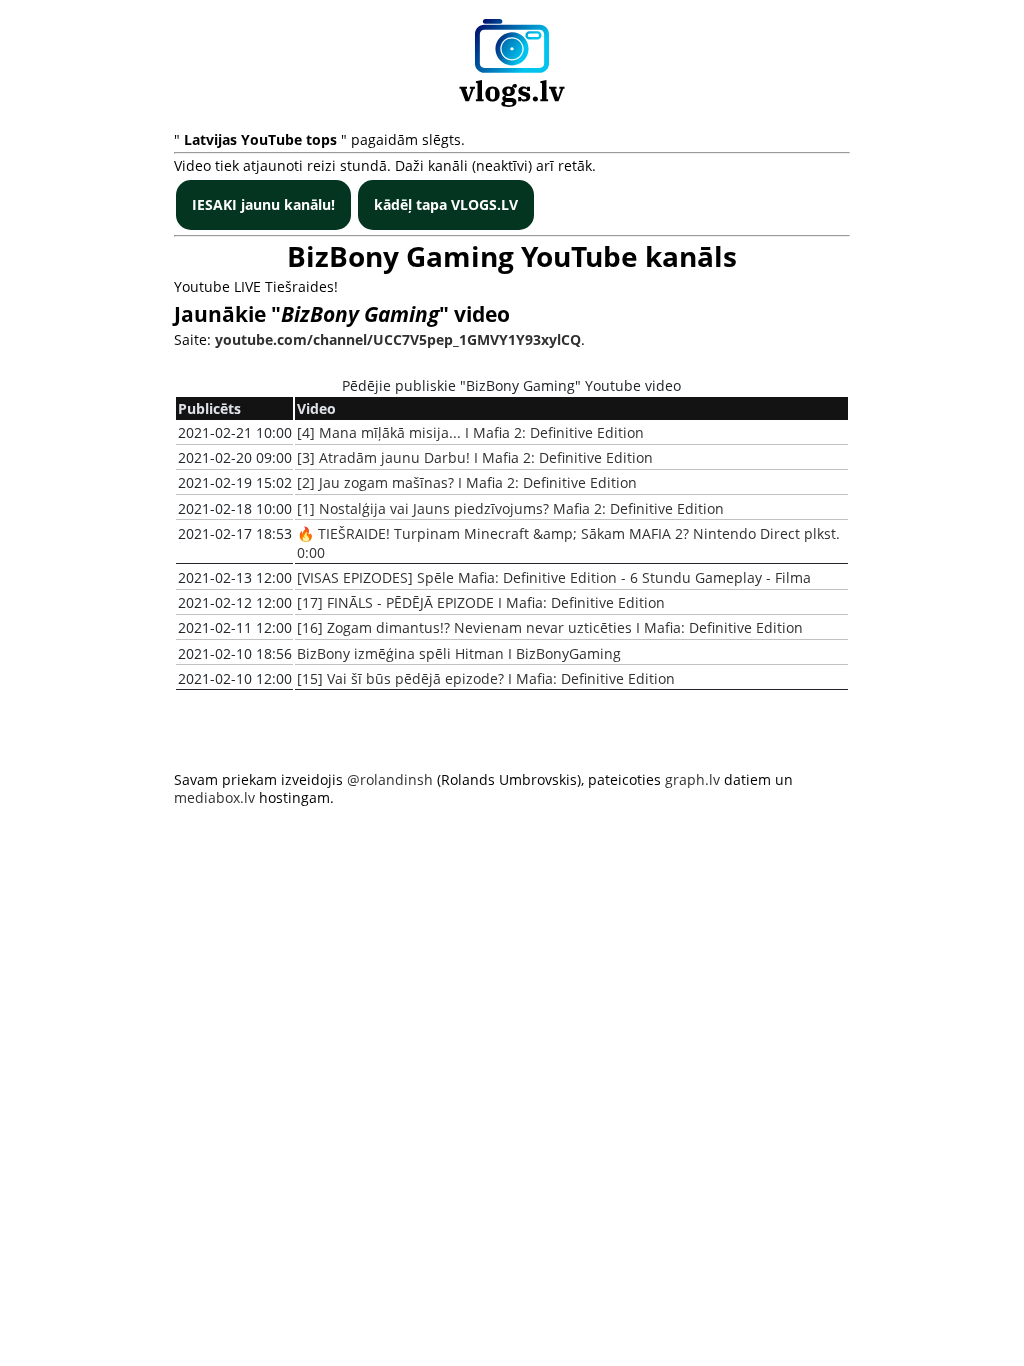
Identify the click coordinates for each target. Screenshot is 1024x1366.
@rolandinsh (390, 779)
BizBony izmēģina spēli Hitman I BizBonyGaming (459, 653)
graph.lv (692, 779)
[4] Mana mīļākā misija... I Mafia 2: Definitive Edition (470, 432)
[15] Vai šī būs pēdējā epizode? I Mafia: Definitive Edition (486, 678)
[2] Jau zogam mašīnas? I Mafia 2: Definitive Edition (467, 482)
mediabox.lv (214, 797)
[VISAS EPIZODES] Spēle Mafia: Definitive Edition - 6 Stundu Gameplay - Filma (554, 577)
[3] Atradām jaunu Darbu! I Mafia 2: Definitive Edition (475, 457)
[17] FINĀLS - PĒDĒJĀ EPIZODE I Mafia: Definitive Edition (481, 602)
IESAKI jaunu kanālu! (263, 204)
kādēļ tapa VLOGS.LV (446, 204)
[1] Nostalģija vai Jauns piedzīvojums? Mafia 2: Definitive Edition (510, 508)
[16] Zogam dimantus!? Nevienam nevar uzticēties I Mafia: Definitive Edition (550, 627)
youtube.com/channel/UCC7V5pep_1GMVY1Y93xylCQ (398, 339)
